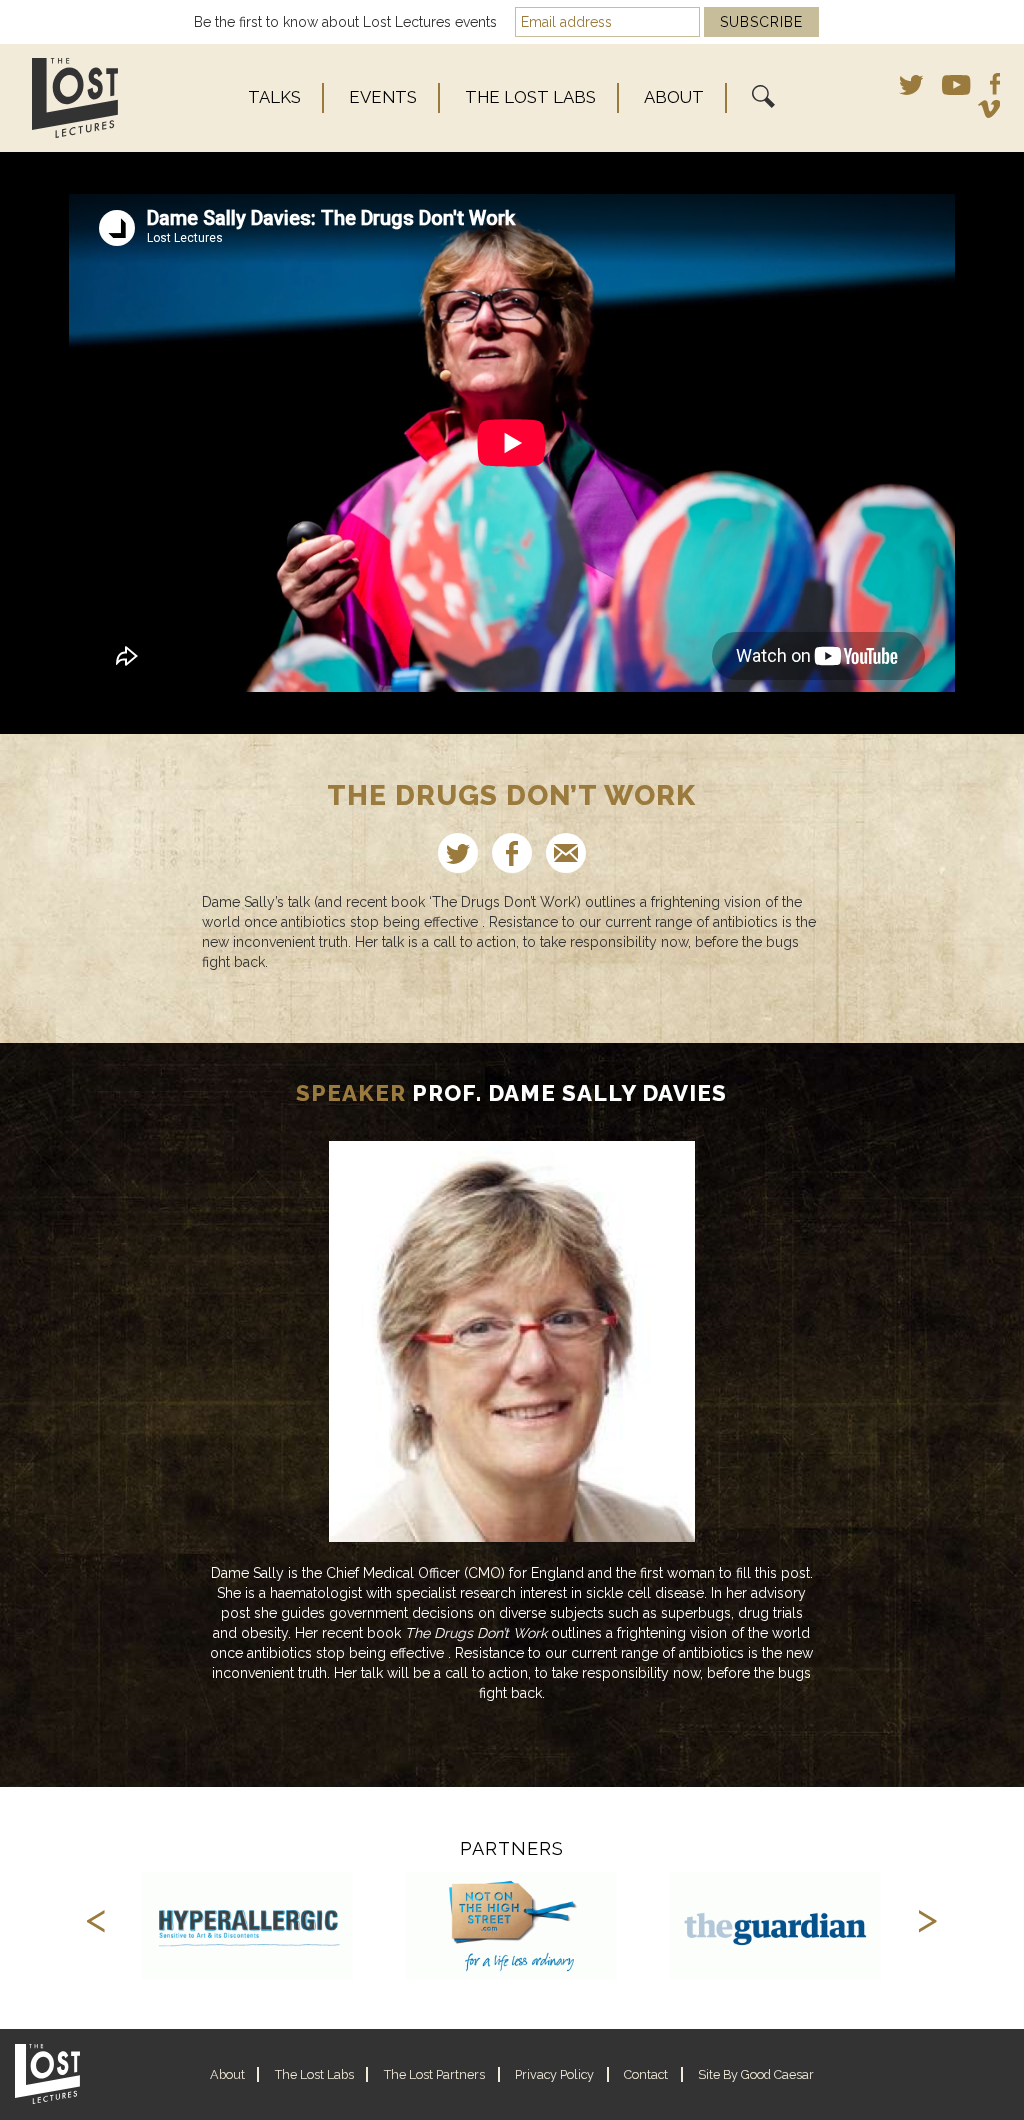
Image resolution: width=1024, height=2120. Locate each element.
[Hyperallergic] (248, 1926)
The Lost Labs (530, 97)
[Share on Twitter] (458, 853)
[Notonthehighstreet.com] (512, 1926)
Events (383, 97)
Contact (646, 2074)
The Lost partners (434, 2074)
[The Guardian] (776, 1926)
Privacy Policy (554, 2074)
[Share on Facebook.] (512, 853)
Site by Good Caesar (756, 2074)
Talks (274, 97)
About (674, 97)
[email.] (566, 853)
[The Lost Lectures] (98, 98)
